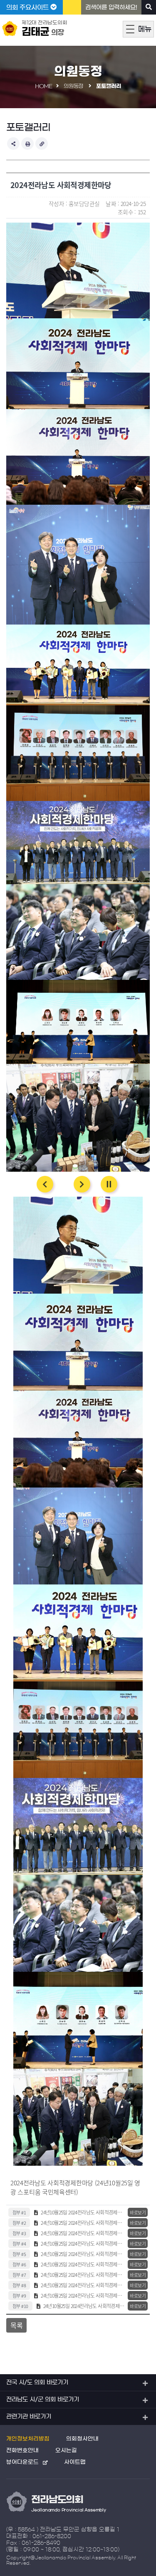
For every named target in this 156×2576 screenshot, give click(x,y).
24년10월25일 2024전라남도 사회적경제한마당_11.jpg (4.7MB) (83, 2233)
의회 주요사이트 (28, 7)
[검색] (149, 7)
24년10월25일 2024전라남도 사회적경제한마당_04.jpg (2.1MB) (83, 2285)
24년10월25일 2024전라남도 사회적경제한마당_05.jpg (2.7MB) (83, 2296)
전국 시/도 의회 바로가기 (37, 2383)
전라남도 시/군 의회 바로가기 (43, 2400)
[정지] (109, 1184)
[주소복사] (42, 144)
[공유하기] (13, 144)
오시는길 (66, 2451)
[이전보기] (45, 1184)
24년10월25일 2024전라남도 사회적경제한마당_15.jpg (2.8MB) (83, 2275)
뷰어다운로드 (22, 2462)
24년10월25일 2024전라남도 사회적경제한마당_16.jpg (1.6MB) (83, 2244)
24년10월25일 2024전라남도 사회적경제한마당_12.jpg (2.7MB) (83, 2264)
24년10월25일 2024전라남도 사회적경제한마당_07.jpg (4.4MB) (83, 2223)
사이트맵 (75, 2462)
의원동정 (74, 86)
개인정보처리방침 (28, 2439)
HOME (43, 86)
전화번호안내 (22, 2451)
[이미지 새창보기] (78, 227)
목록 (16, 2325)
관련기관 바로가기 (29, 2417)
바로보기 (138, 2212)
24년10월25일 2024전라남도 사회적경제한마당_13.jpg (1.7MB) (84, 2306)
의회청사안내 (82, 2439)
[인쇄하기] (27, 144)
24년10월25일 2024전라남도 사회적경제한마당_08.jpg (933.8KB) (83, 2212)
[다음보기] (82, 1184)
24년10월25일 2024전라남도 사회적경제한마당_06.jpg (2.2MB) (83, 2254)
